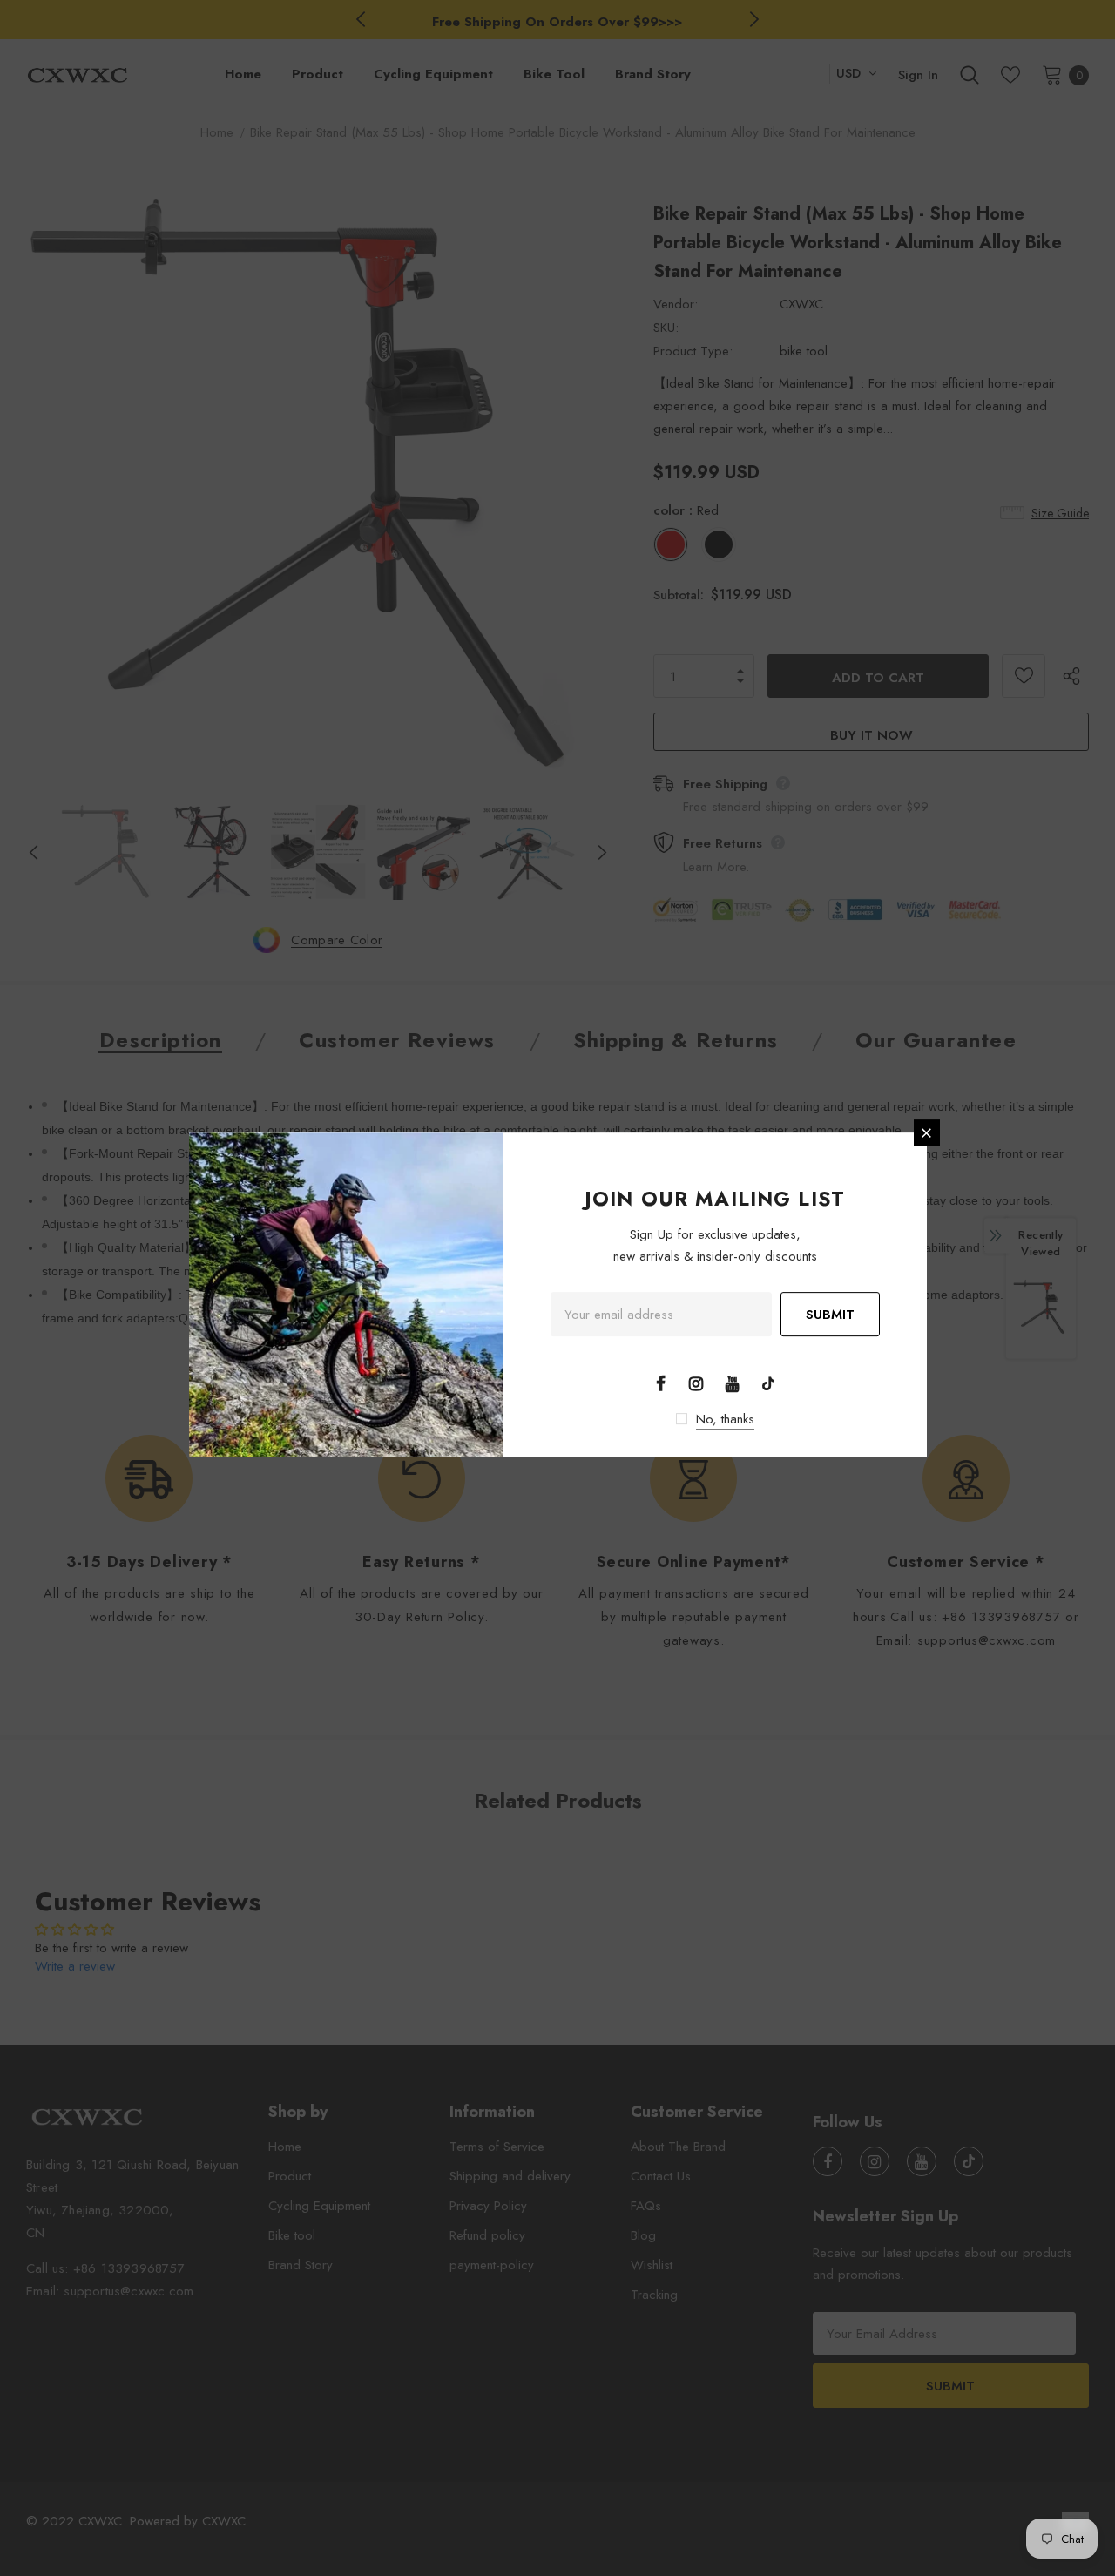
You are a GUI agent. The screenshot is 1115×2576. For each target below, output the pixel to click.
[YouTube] (733, 1383)
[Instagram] (696, 1383)
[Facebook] (660, 1383)
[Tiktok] (768, 1383)
